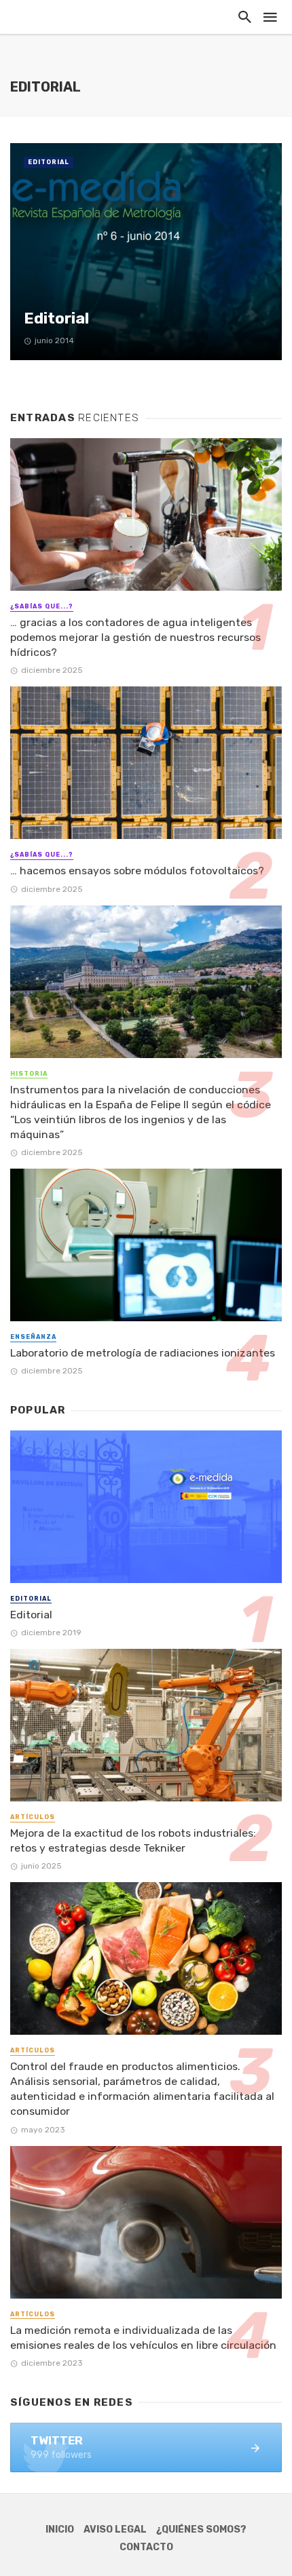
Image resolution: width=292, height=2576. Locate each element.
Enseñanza (33, 1337)
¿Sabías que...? (42, 606)
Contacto (146, 2547)
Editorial (49, 162)
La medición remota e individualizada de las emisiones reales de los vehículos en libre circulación (143, 2338)
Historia (29, 1074)
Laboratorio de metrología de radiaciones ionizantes (143, 1353)
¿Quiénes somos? (201, 2530)
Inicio (60, 2530)
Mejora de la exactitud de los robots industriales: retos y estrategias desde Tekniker (133, 1840)
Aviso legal (115, 2530)
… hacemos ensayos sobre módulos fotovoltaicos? (137, 871)
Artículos (33, 1817)
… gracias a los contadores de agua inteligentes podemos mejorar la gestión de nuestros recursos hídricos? (135, 637)
